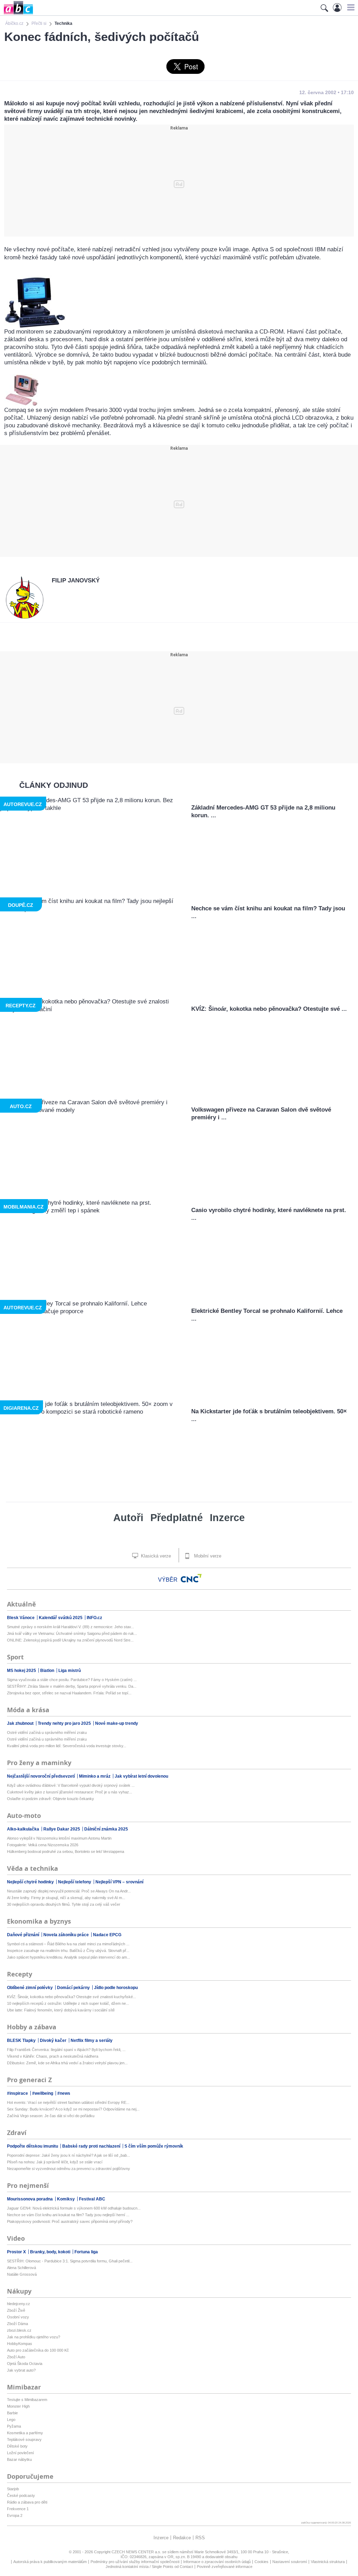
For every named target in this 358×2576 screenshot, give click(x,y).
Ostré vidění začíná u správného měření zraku (47, 1732)
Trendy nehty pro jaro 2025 (65, 1723)
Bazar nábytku (19, 2459)
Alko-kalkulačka (24, 1829)
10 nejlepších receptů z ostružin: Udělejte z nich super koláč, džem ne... (68, 2003)
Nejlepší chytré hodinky (31, 1882)
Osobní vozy (18, 2317)
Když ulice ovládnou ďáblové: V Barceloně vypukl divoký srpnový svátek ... (71, 1785)
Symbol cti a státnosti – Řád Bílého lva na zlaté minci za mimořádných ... (68, 1944)
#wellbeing (43, 2093)
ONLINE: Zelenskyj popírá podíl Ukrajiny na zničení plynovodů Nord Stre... (70, 1640)
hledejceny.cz (19, 2304)
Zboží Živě (16, 2310)
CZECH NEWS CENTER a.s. (137, 2552)
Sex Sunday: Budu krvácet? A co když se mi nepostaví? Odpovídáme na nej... (73, 2109)
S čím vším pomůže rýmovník (154, 2146)
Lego (11, 2420)
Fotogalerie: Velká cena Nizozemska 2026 (43, 1845)
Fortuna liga (86, 2252)
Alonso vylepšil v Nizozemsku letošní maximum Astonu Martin (59, 1838)
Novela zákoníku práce (67, 1935)
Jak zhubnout (21, 1723)
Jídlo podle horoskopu (116, 1988)
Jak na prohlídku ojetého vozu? (34, 2337)
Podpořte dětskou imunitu (33, 2146)
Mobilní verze (207, 1556)
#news (64, 2093)
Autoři (128, 1518)
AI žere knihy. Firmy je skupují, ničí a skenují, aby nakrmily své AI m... (66, 1898)
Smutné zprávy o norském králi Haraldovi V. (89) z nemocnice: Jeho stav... (70, 1627)
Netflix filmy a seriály (92, 2040)
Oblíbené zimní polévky (30, 1988)
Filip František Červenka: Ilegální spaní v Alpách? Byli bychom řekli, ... (66, 2050)
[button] (350, 7)
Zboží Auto (16, 2357)
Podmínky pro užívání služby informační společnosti (135, 2562)
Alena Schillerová (22, 2268)
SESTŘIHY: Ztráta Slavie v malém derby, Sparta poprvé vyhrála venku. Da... (72, 1686)
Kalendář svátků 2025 (61, 1618)
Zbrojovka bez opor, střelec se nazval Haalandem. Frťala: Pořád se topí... (69, 1693)
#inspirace (18, 2093)
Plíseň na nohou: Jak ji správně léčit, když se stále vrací (55, 2162)
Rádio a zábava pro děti (27, 2502)
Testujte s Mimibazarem (27, 2400)
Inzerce (227, 1518)
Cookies (262, 2562)
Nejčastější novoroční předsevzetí (41, 1776)
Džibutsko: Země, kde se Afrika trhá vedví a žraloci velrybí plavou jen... (67, 2063)
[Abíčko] (17, 14)
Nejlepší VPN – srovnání (119, 1882)
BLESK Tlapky (22, 2040)
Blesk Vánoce (21, 1618)
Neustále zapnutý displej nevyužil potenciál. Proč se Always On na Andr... (69, 1891)
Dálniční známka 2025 (106, 1829)
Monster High (18, 2406)
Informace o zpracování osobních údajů (217, 2562)
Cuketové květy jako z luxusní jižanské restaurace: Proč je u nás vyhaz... (70, 1792)
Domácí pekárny (74, 1988)
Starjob (13, 2489)
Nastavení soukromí (290, 2562)
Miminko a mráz (95, 1776)
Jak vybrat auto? (21, 2370)
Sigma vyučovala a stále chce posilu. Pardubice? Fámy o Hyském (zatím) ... (72, 1680)
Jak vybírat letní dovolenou (141, 1776)
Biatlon (48, 1671)
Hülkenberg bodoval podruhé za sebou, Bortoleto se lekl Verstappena (66, 1851)
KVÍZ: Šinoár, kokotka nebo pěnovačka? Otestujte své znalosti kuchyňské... (71, 1997)
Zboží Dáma (17, 2324)
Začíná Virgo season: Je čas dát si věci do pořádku (51, 2116)
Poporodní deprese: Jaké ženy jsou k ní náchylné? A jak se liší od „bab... (69, 2155)
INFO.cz (94, 1618)
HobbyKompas (20, 2344)
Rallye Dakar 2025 (62, 1829)
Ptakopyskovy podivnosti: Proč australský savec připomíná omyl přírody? (70, 2221)
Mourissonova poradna (30, 2199)
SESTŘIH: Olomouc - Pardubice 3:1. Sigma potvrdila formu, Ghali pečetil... (70, 2261)
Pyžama (14, 2426)
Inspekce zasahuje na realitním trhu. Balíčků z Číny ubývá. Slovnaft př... (68, 1951)
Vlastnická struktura (328, 2562)
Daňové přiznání (24, 1935)
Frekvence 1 (18, 2509)
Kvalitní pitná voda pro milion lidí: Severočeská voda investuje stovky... (67, 1746)
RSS (200, 2538)
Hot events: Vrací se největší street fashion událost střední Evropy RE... (68, 2102)
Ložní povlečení (20, 2453)
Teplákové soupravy (24, 2439)
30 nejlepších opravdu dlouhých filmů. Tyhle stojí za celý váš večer (64, 1904)
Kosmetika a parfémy (25, 2433)
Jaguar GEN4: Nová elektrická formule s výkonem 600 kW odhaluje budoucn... (74, 2208)
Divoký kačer (54, 2040)
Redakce (182, 2538)
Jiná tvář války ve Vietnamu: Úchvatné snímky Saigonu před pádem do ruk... (72, 1633)
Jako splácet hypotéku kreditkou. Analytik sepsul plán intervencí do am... (69, 1957)
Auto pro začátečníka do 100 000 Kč (38, 2350)
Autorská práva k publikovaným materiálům (50, 2562)
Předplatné (177, 1518)
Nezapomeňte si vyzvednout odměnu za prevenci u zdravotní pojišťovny (69, 2169)
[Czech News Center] (191, 1578)
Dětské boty (17, 2446)
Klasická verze (155, 1556)
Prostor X (17, 2252)
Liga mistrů (70, 1671)
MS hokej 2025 (22, 1671)
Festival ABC (92, 2199)
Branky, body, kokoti (51, 2252)
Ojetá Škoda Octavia (25, 2364)
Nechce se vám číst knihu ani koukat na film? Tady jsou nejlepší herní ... (68, 2215)
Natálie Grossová (22, 2274)
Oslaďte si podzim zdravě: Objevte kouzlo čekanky (51, 1799)
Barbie (12, 2413)
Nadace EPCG (107, 1935)
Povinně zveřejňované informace (225, 2567)
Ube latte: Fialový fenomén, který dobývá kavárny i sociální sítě (61, 2010)
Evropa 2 (15, 2515)
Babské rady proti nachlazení (92, 2146)
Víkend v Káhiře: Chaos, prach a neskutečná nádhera (53, 2056)
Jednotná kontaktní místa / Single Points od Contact (149, 2567)
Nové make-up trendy (117, 1723)
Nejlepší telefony (75, 1882)
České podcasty (21, 2495)
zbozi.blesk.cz (19, 2330)
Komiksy (66, 2199)
